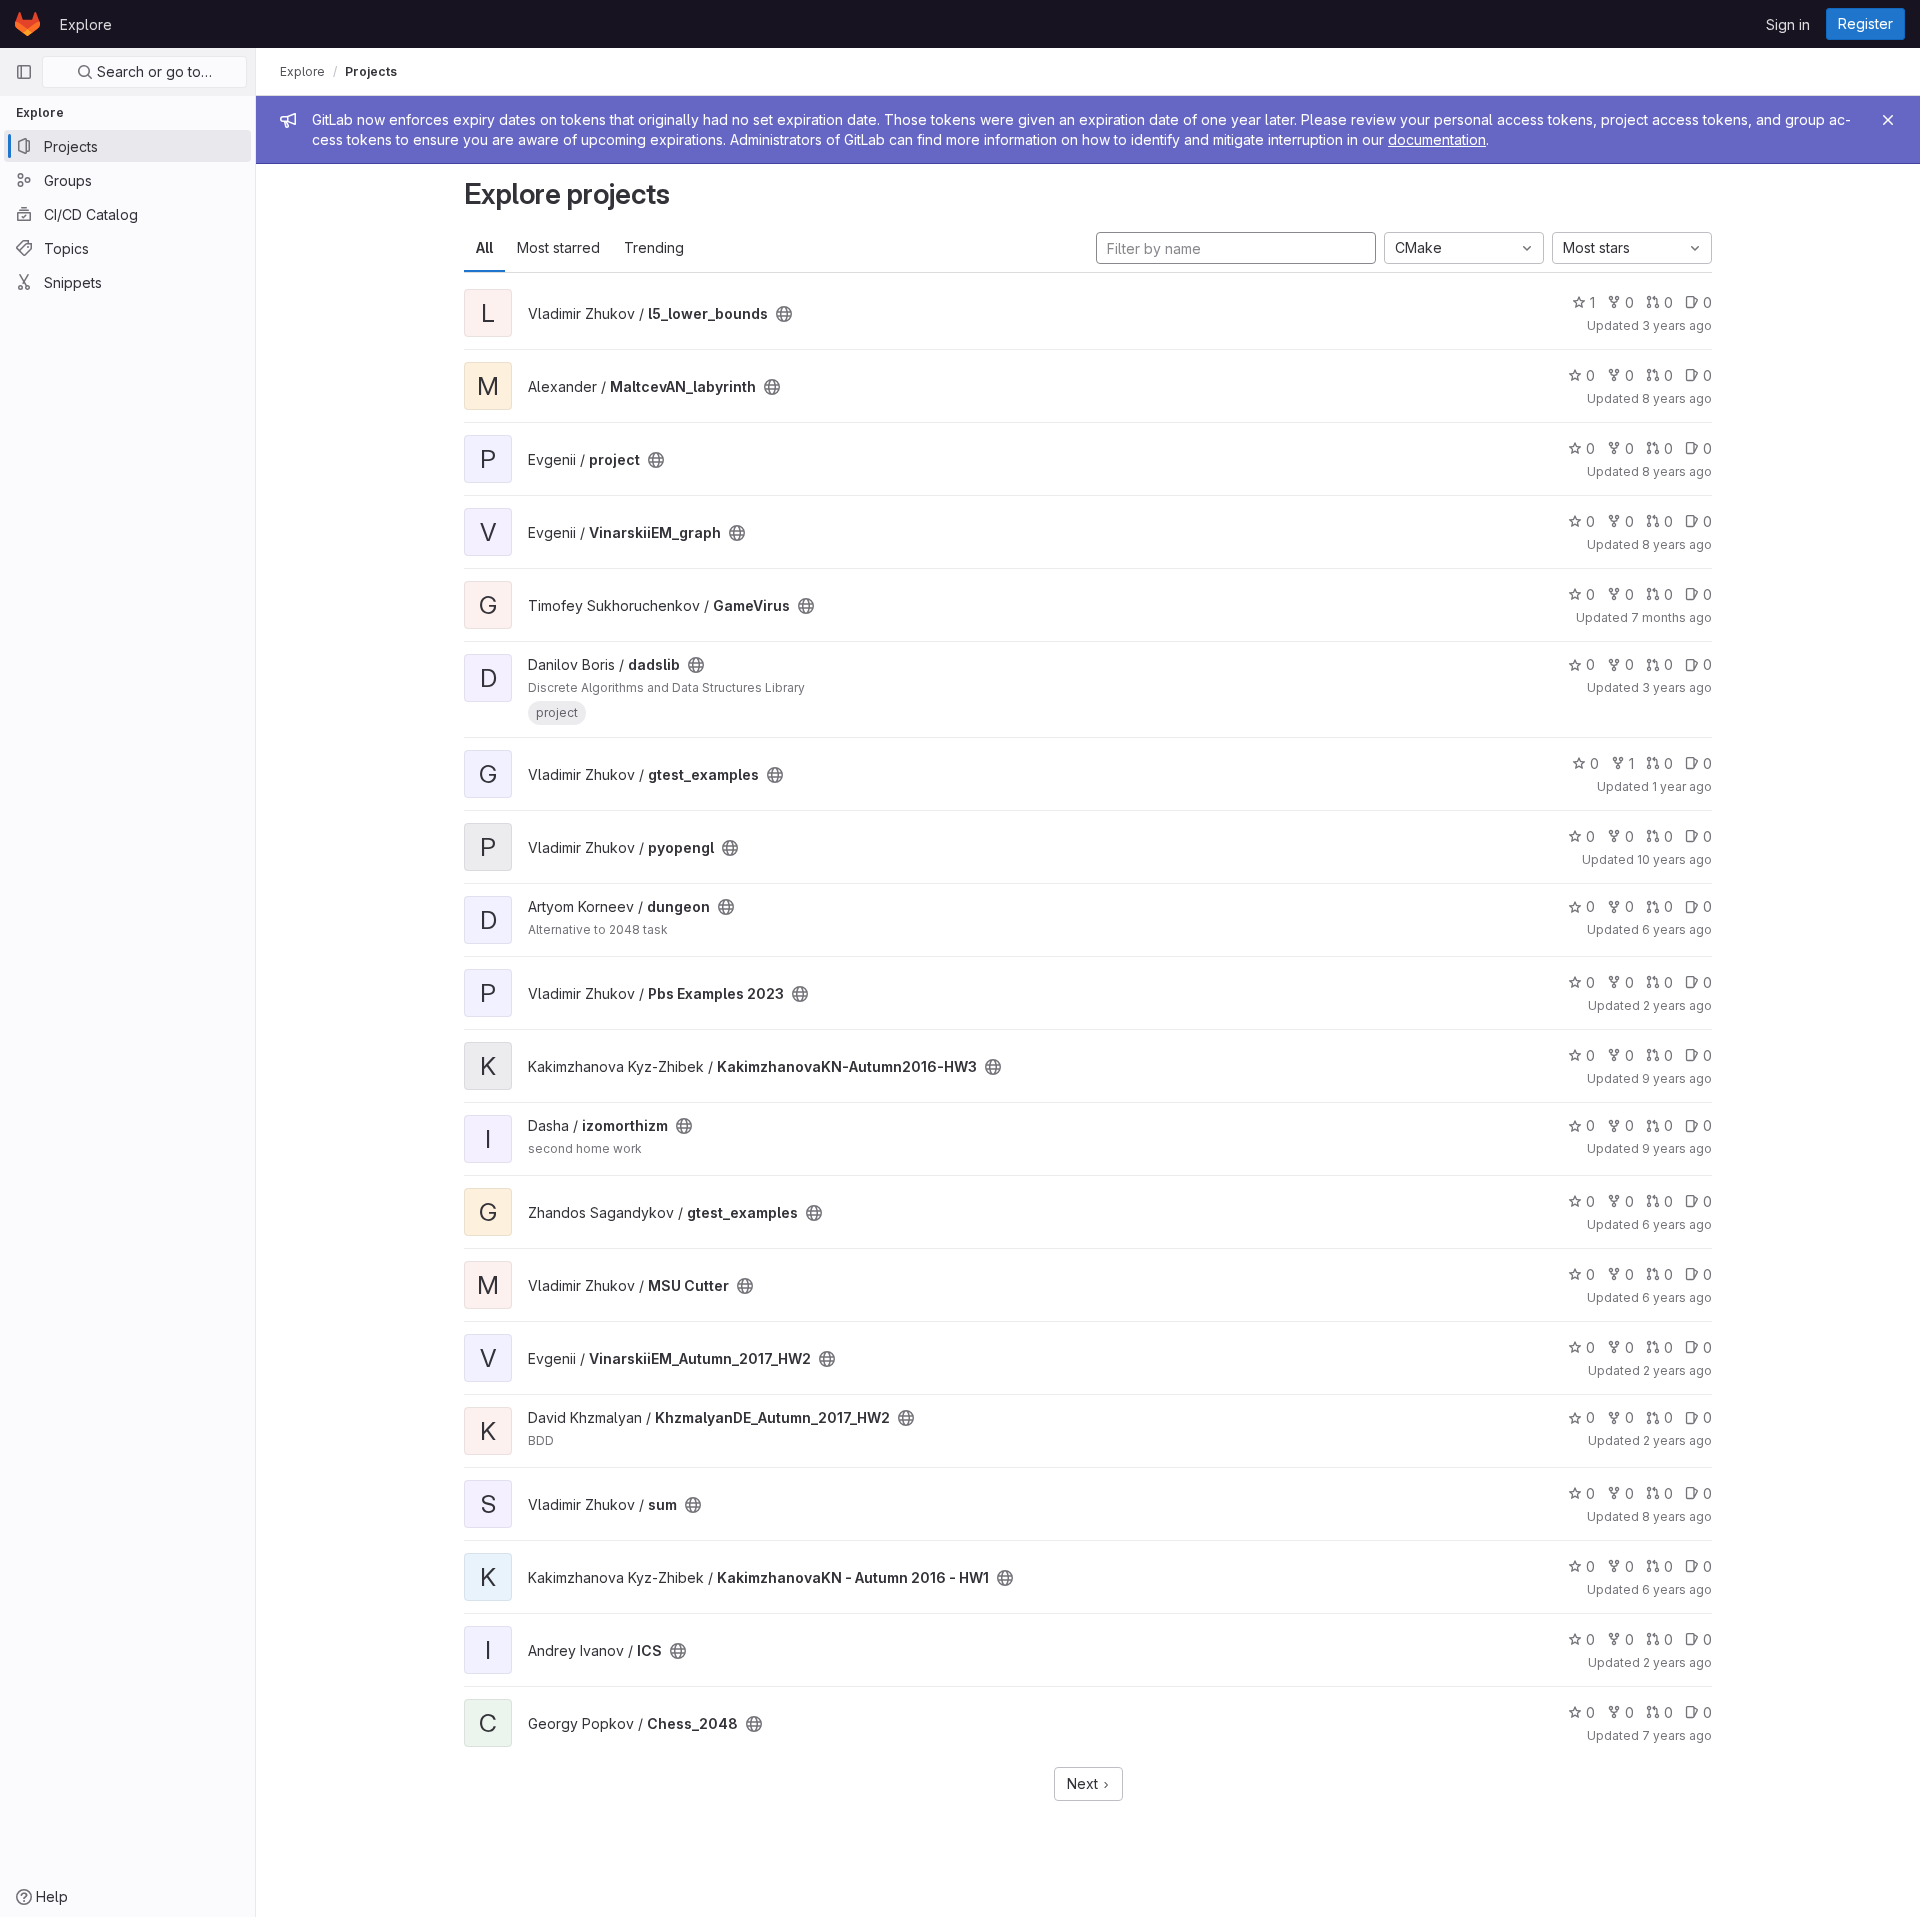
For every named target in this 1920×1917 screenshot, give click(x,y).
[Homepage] (27, 24)
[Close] (1888, 120)
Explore (86, 24)
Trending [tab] (654, 247)
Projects (371, 71)
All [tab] (484, 247)
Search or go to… (152, 71)
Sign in (1788, 24)
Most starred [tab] (558, 247)
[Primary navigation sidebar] (24, 72)
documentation (1437, 139)
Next (1084, 1783)
